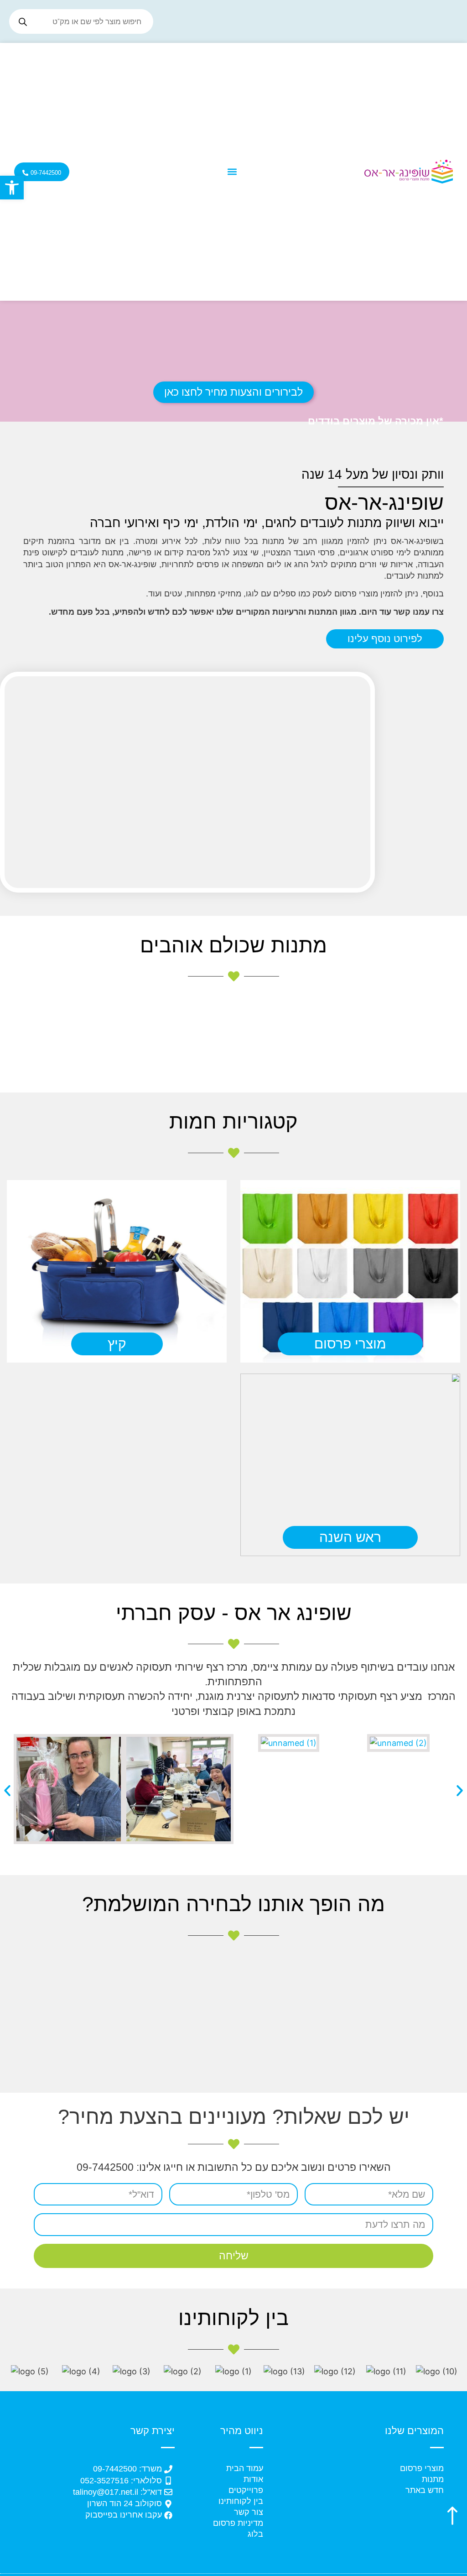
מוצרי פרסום (422, 2468)
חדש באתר (425, 2490)
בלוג (255, 2534)
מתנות (433, 2479)
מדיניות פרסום (238, 2523)
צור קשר (249, 2512)
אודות (253, 2479)
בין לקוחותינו (241, 2501)
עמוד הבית (245, 2468)
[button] (12, 188)
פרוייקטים (246, 2490)
